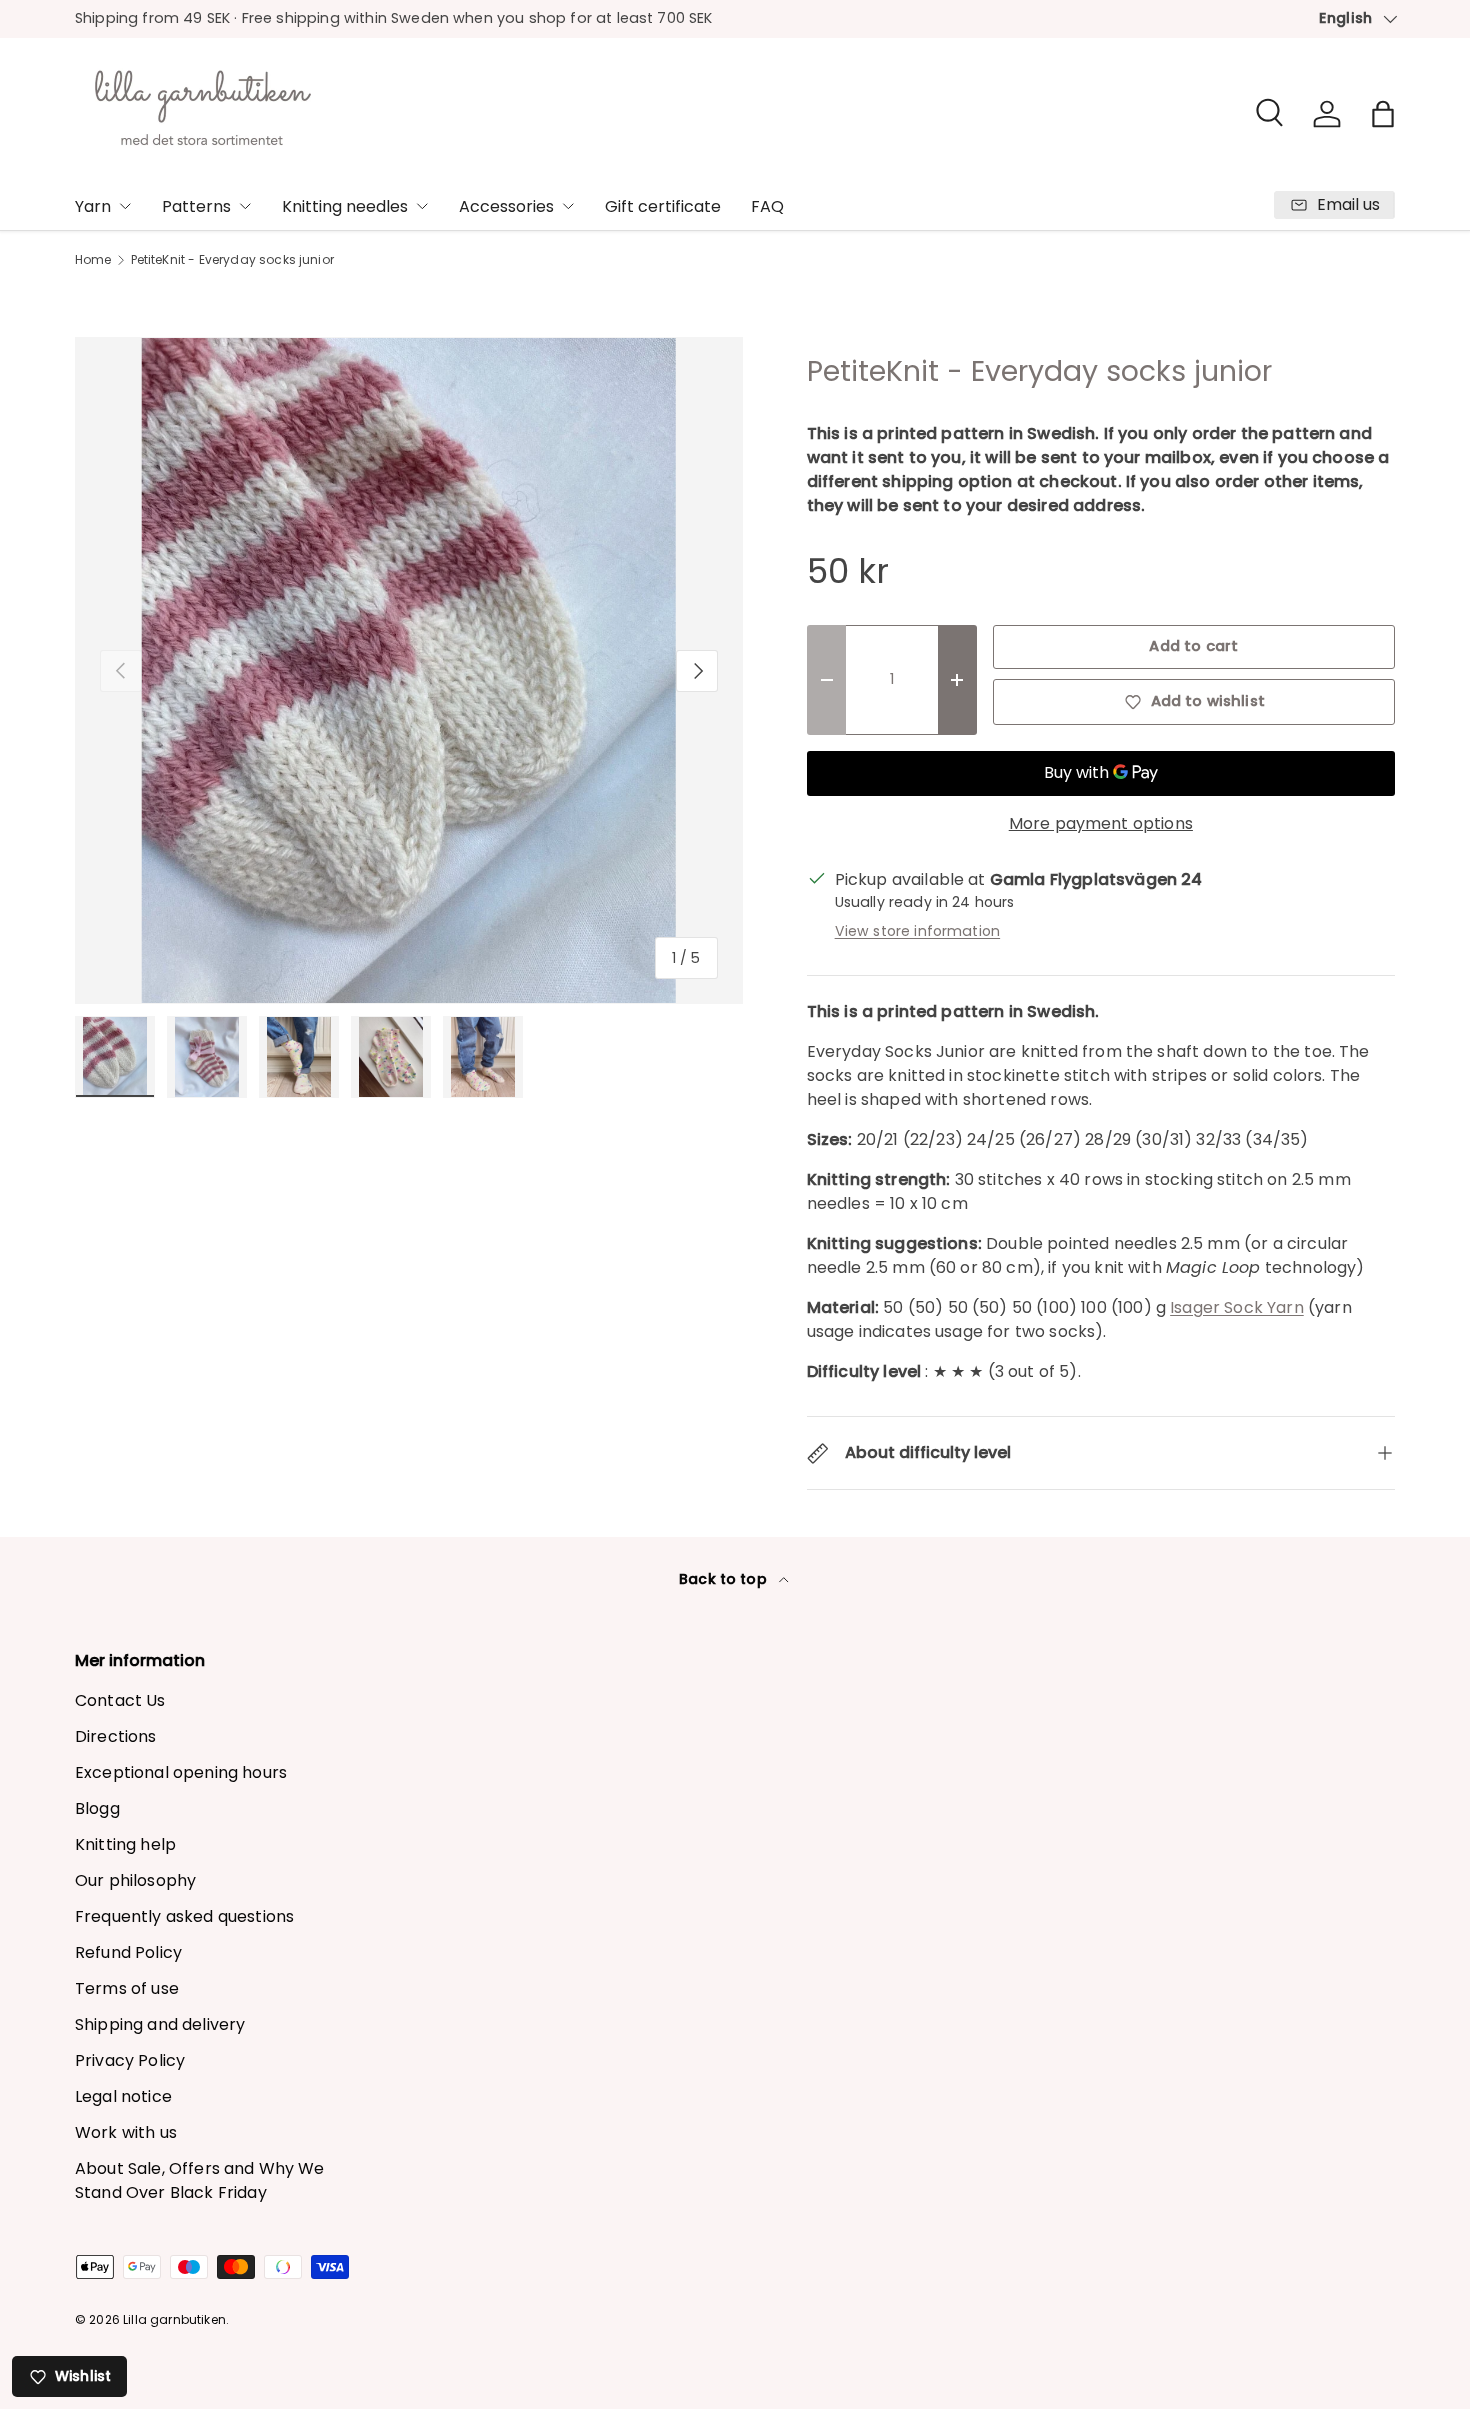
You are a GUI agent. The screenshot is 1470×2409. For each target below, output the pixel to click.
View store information (918, 931)
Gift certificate (663, 206)
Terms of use (127, 1988)
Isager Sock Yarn (1237, 1307)
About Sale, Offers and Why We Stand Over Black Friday (200, 2180)
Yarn (93, 206)
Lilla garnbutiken (174, 2319)
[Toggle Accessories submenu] (568, 206)
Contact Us (120, 1700)
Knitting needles (345, 206)
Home (93, 260)
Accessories (506, 206)
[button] (1383, 114)
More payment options (1101, 823)
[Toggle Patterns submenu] (245, 206)
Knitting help (125, 1844)
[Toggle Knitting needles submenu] (422, 206)
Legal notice (123, 2096)
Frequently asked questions (184, 1916)
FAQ (767, 206)
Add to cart (1193, 646)
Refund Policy (128, 1952)
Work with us (126, 2132)
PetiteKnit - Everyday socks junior (232, 260)
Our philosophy (135, 1880)
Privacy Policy (130, 2060)
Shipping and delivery (160, 2024)
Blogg (97, 1808)
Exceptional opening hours (181, 1772)
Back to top (725, 1579)
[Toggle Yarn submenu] (125, 206)
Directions (116, 1736)
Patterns (196, 206)
